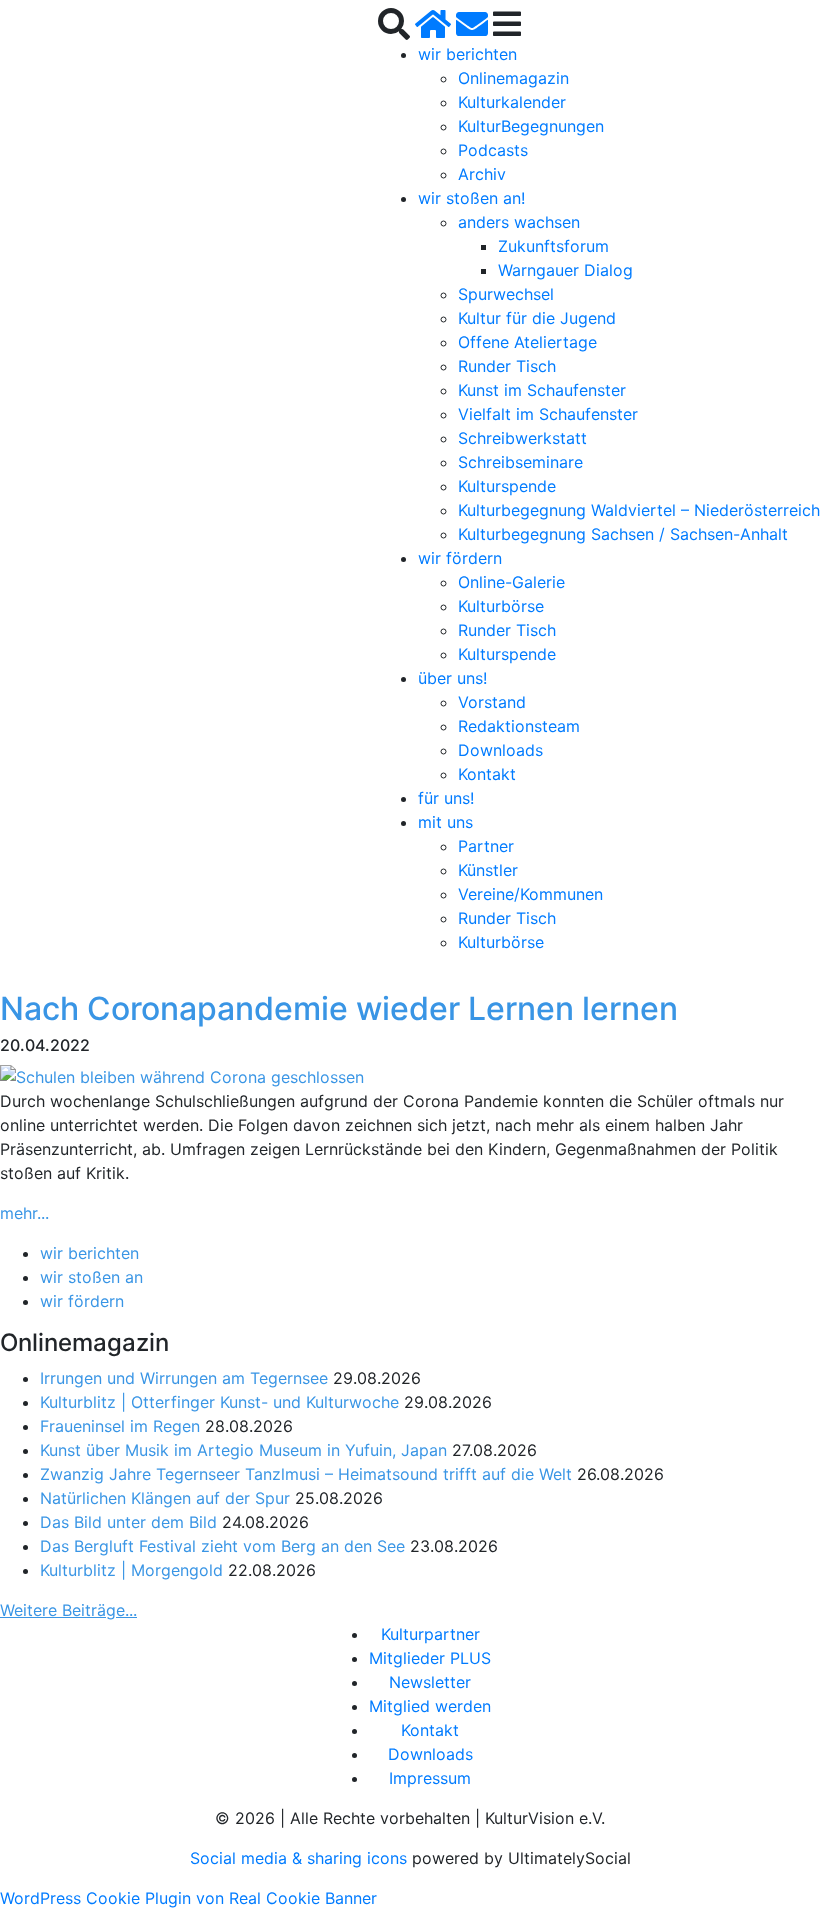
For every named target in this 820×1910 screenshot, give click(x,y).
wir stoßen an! (471, 198)
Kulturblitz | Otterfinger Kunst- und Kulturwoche (219, 1402)
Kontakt (487, 774)
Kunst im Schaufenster (542, 390)
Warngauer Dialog (565, 270)
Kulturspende (507, 486)
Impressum (430, 1778)
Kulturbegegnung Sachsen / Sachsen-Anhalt (623, 534)
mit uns (445, 822)
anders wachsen (519, 222)
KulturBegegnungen (531, 126)
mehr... (24, 1213)
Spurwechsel (506, 294)
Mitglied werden (430, 1706)
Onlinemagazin (513, 78)
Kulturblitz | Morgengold (131, 1570)
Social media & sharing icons (301, 1858)
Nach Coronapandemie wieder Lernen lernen (339, 1008)
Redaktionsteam (519, 726)
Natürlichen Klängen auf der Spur (165, 1498)
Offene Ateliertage (527, 342)
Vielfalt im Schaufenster (548, 414)
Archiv (482, 174)
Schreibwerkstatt (522, 438)
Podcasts (493, 150)
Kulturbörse (501, 606)
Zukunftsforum (553, 246)
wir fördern (460, 558)
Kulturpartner (430, 1634)
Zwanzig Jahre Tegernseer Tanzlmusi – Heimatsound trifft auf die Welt (306, 1474)
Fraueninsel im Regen (120, 1426)
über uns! (452, 678)
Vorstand (492, 702)
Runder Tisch (507, 366)
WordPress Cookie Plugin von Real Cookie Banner (188, 1898)
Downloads (500, 750)
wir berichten (467, 54)
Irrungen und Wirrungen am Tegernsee (184, 1378)
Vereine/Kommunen (530, 894)
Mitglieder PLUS (430, 1658)
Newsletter (430, 1682)
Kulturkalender (512, 102)
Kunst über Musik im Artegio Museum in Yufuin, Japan (243, 1450)
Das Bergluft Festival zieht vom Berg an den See (222, 1546)
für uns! (446, 798)
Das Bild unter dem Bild (128, 1522)
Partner (486, 846)
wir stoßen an (91, 1277)
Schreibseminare (520, 462)
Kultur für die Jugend (537, 318)
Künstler (488, 870)
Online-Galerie (511, 582)
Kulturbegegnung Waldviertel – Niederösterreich (639, 510)
